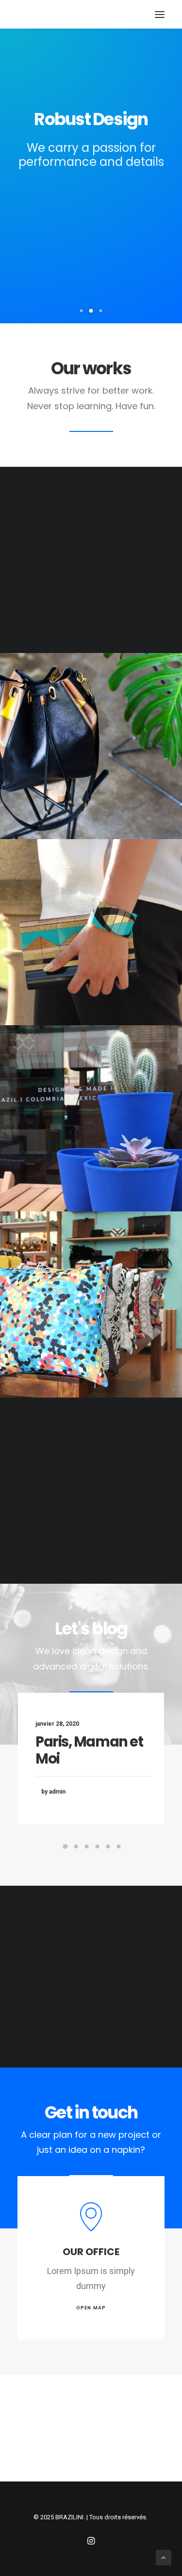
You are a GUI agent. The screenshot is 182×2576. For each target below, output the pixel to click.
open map (91, 2308)
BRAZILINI (69, 2517)
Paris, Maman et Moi (89, 1750)
